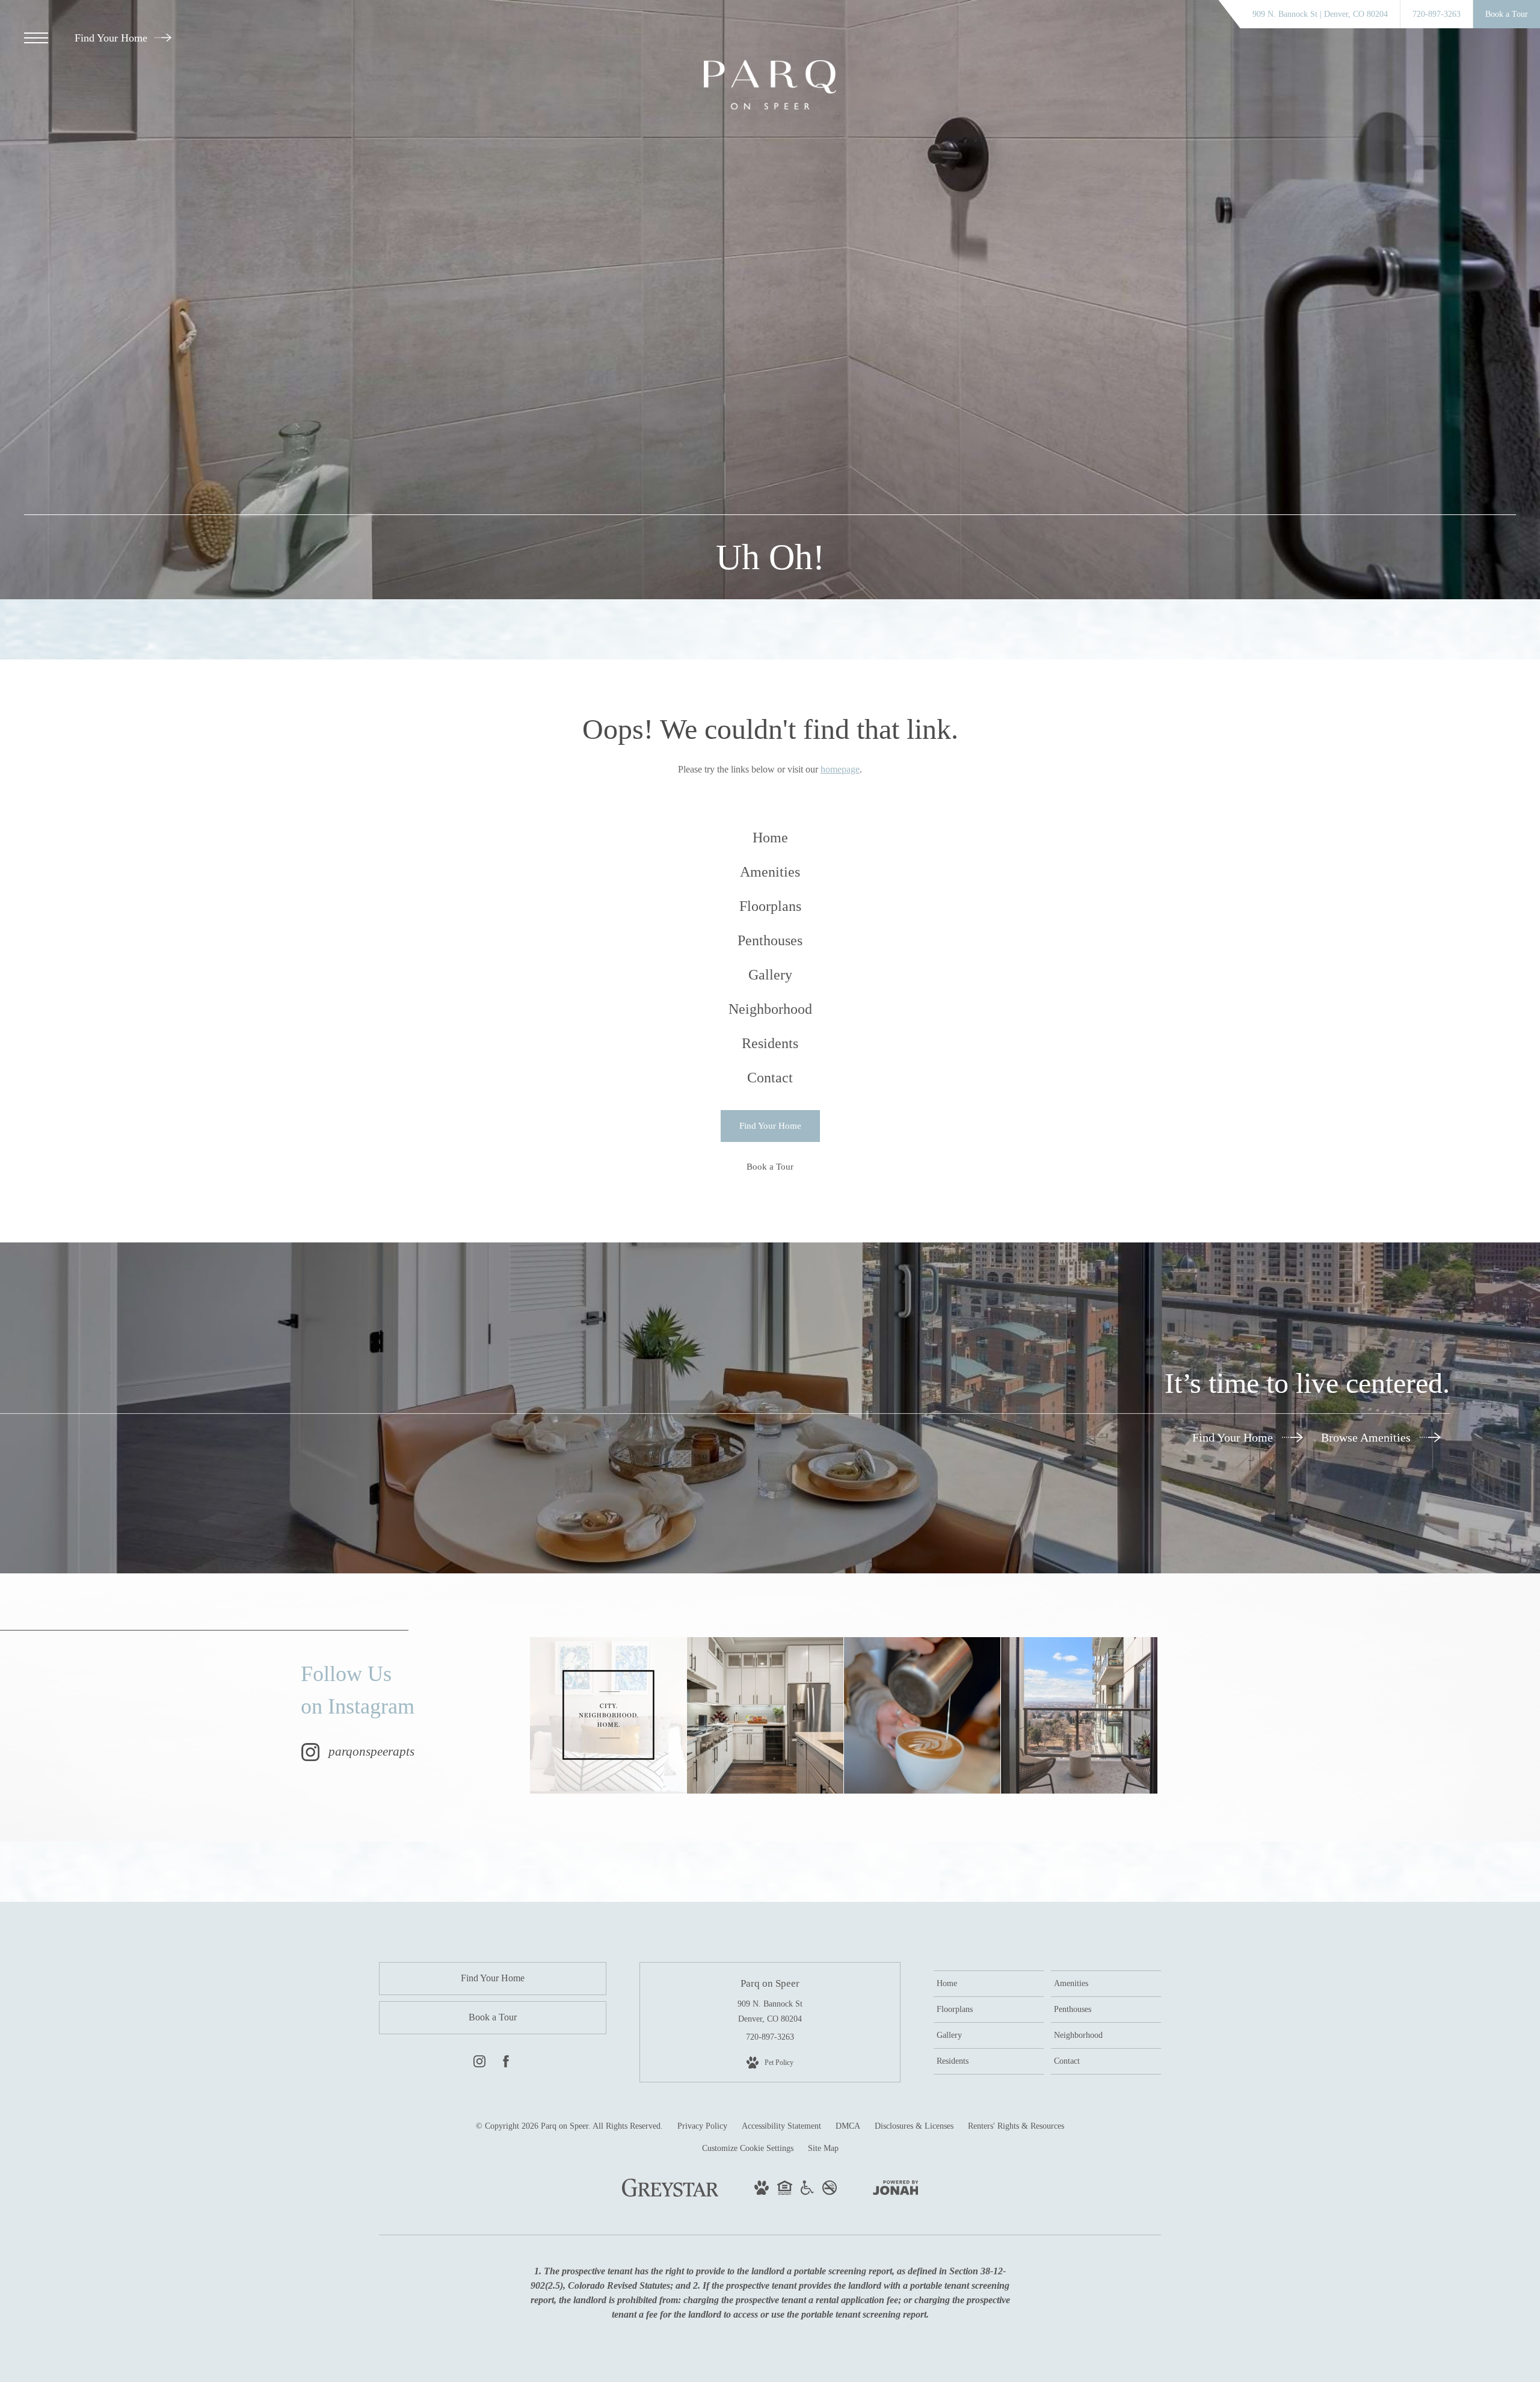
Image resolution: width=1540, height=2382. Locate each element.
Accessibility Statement (781, 2126)
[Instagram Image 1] (608, 1715)
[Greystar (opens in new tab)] (670, 2194)
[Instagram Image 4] (1079, 1715)
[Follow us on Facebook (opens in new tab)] (506, 2064)
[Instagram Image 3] (922, 1715)
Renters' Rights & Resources (1016, 2126)
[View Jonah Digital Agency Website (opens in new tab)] (896, 2190)
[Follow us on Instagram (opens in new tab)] (479, 2064)
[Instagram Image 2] (765, 1715)
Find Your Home (112, 38)
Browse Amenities (1367, 1437)
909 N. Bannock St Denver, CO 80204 (770, 2011)
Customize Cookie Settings (748, 2148)
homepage (840, 769)
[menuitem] (770, 838)
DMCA (848, 2126)
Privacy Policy (702, 2126)
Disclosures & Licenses (914, 2126)
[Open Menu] (36, 38)
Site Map (823, 2148)
